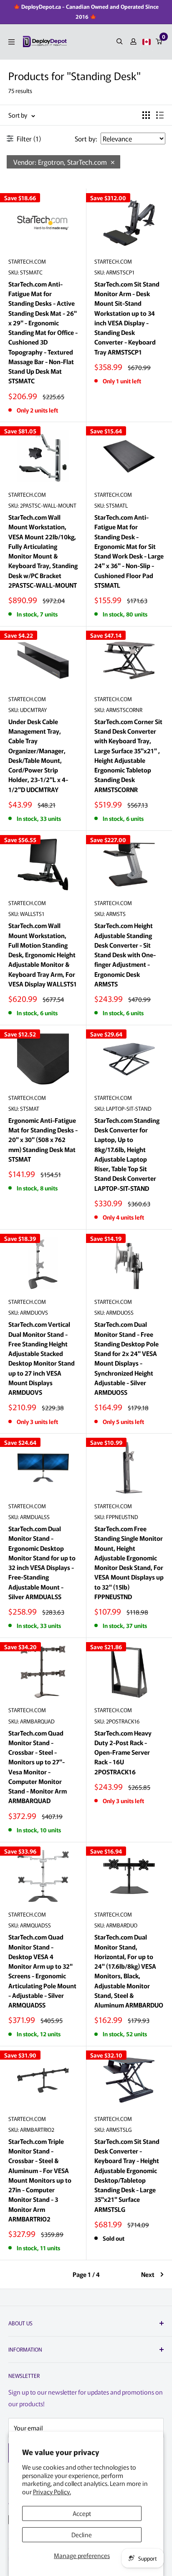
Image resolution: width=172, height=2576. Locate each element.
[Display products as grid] (146, 115)
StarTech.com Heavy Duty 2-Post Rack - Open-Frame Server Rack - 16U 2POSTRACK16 (123, 1752)
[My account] (133, 42)
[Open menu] (11, 42)
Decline (82, 2534)
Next (148, 2274)
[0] (159, 42)
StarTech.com (27, 261)
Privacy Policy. (52, 2492)
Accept (82, 2513)
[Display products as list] (160, 115)
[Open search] (120, 42)
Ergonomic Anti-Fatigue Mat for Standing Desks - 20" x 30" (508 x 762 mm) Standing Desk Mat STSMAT (43, 1140)
